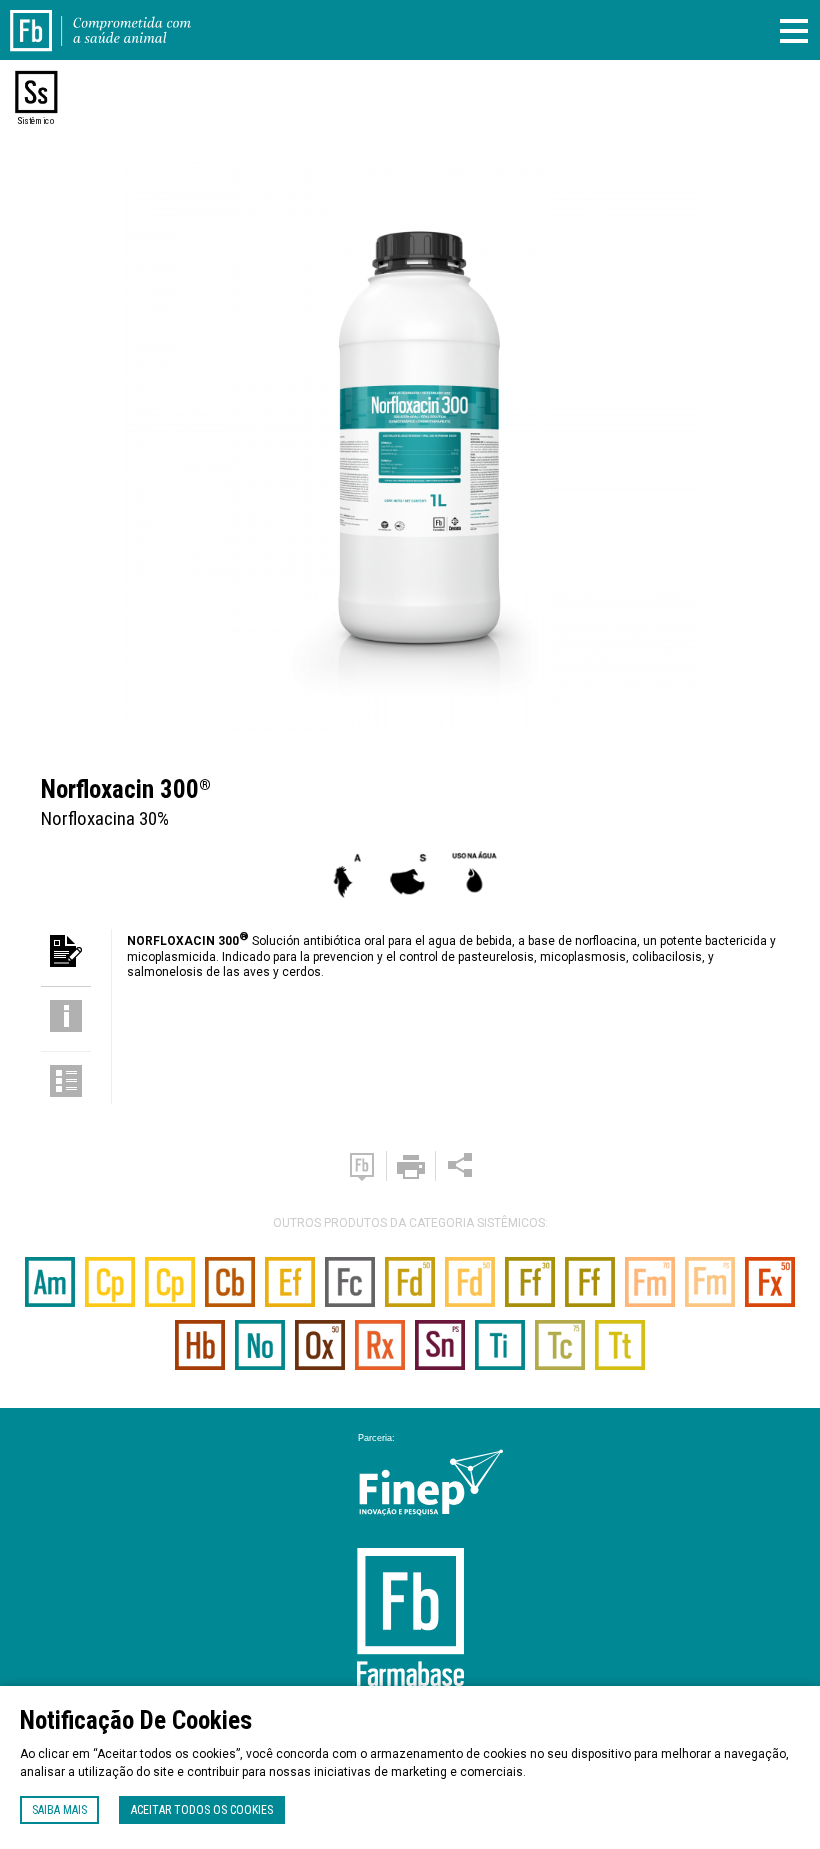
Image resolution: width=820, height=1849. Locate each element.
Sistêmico (36, 121)
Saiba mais (59, 1810)
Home (43, 18)
